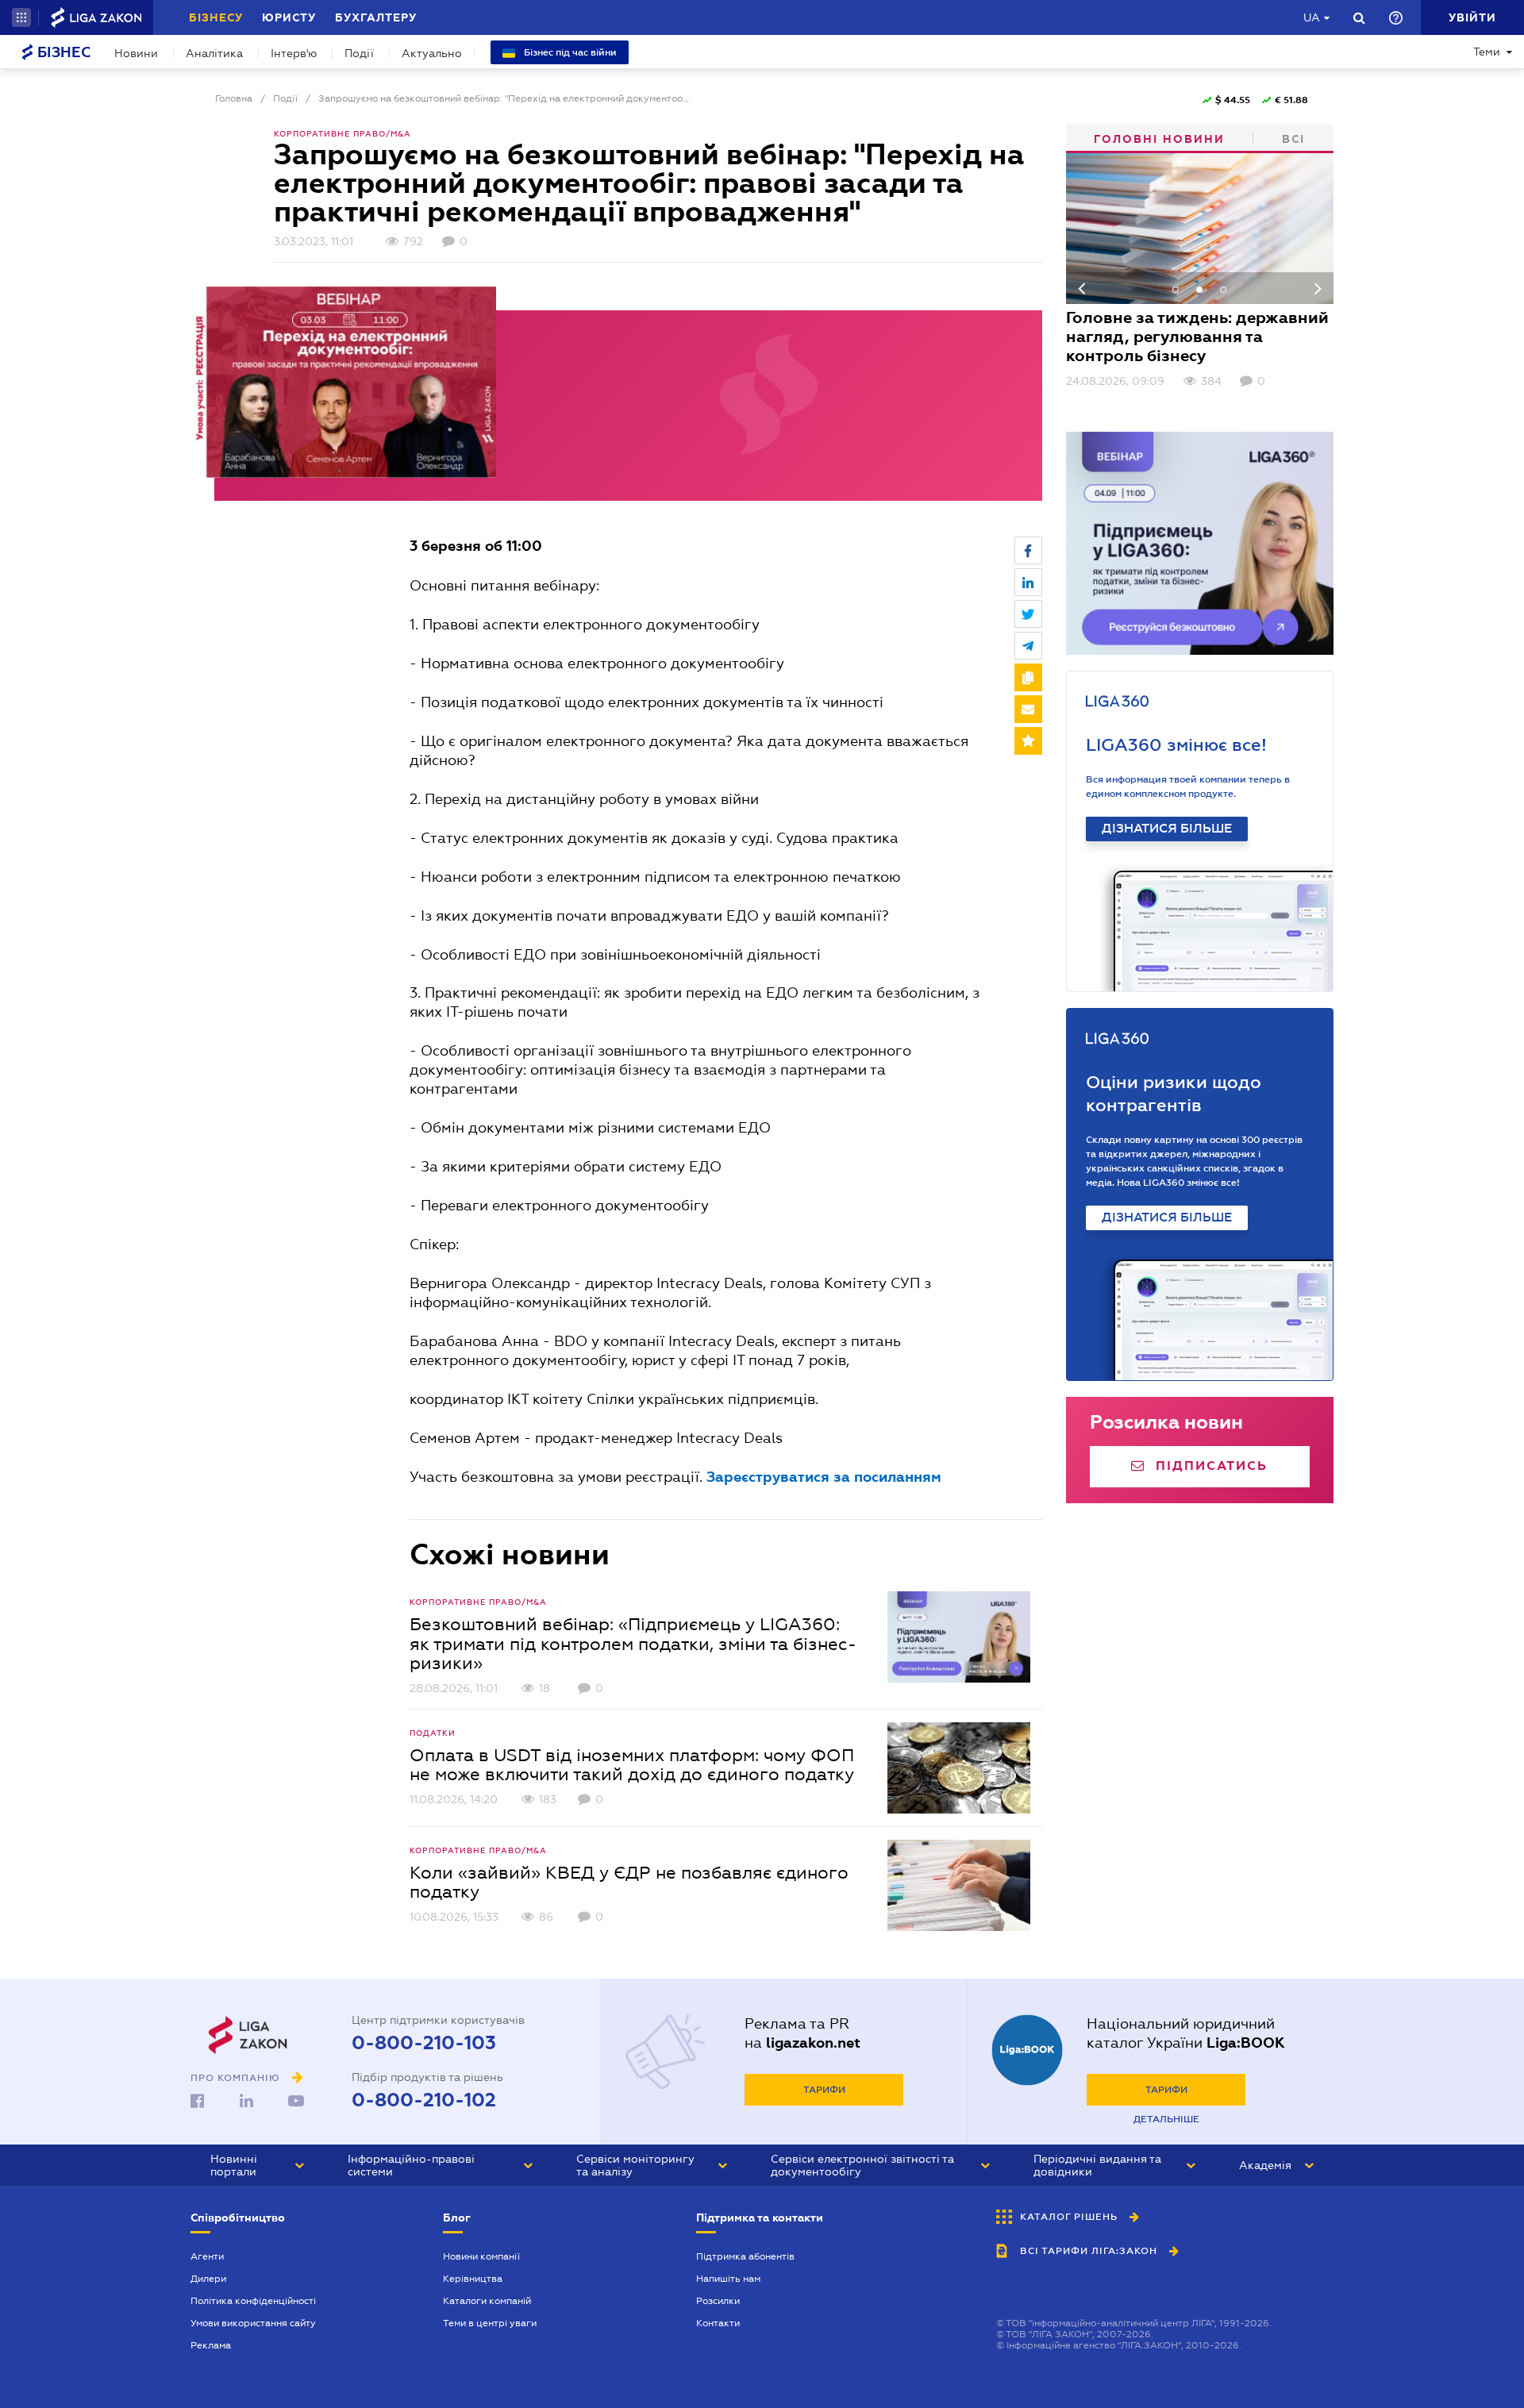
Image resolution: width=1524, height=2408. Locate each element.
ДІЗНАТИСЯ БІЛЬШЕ (1167, 829)
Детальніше (1166, 2119)
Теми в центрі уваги (490, 2323)
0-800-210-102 (424, 2100)
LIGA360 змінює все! (1176, 745)
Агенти (207, 2256)
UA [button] (1312, 17)
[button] (21, 17)
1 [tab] (1176, 290)
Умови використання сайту (253, 2323)
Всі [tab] (1293, 139)
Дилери (208, 2279)
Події (359, 53)
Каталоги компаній (487, 2301)
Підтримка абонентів (745, 2256)
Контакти (718, 2323)
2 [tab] (1199, 290)
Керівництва (473, 2279)
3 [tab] (1223, 290)
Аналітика (214, 53)
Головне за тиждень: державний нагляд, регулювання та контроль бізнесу (1197, 337)
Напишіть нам (728, 2279)
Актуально (432, 53)
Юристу (289, 17)
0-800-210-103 (424, 2043)
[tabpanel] (1200, 271)
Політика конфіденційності (253, 2301)
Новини (136, 53)
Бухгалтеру (376, 17)
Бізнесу (216, 17)
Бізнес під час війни (569, 52)
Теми (1487, 52)
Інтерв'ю (294, 53)
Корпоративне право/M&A (343, 134)
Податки (433, 1733)
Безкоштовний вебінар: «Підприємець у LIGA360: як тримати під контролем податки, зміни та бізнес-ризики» (633, 1643)
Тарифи (824, 2090)
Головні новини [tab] (1159, 139)
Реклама (211, 2345)
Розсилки (718, 2301)
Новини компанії (481, 2256)
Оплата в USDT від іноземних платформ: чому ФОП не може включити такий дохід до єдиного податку (632, 1764)
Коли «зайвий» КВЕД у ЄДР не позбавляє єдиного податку (629, 1882)
